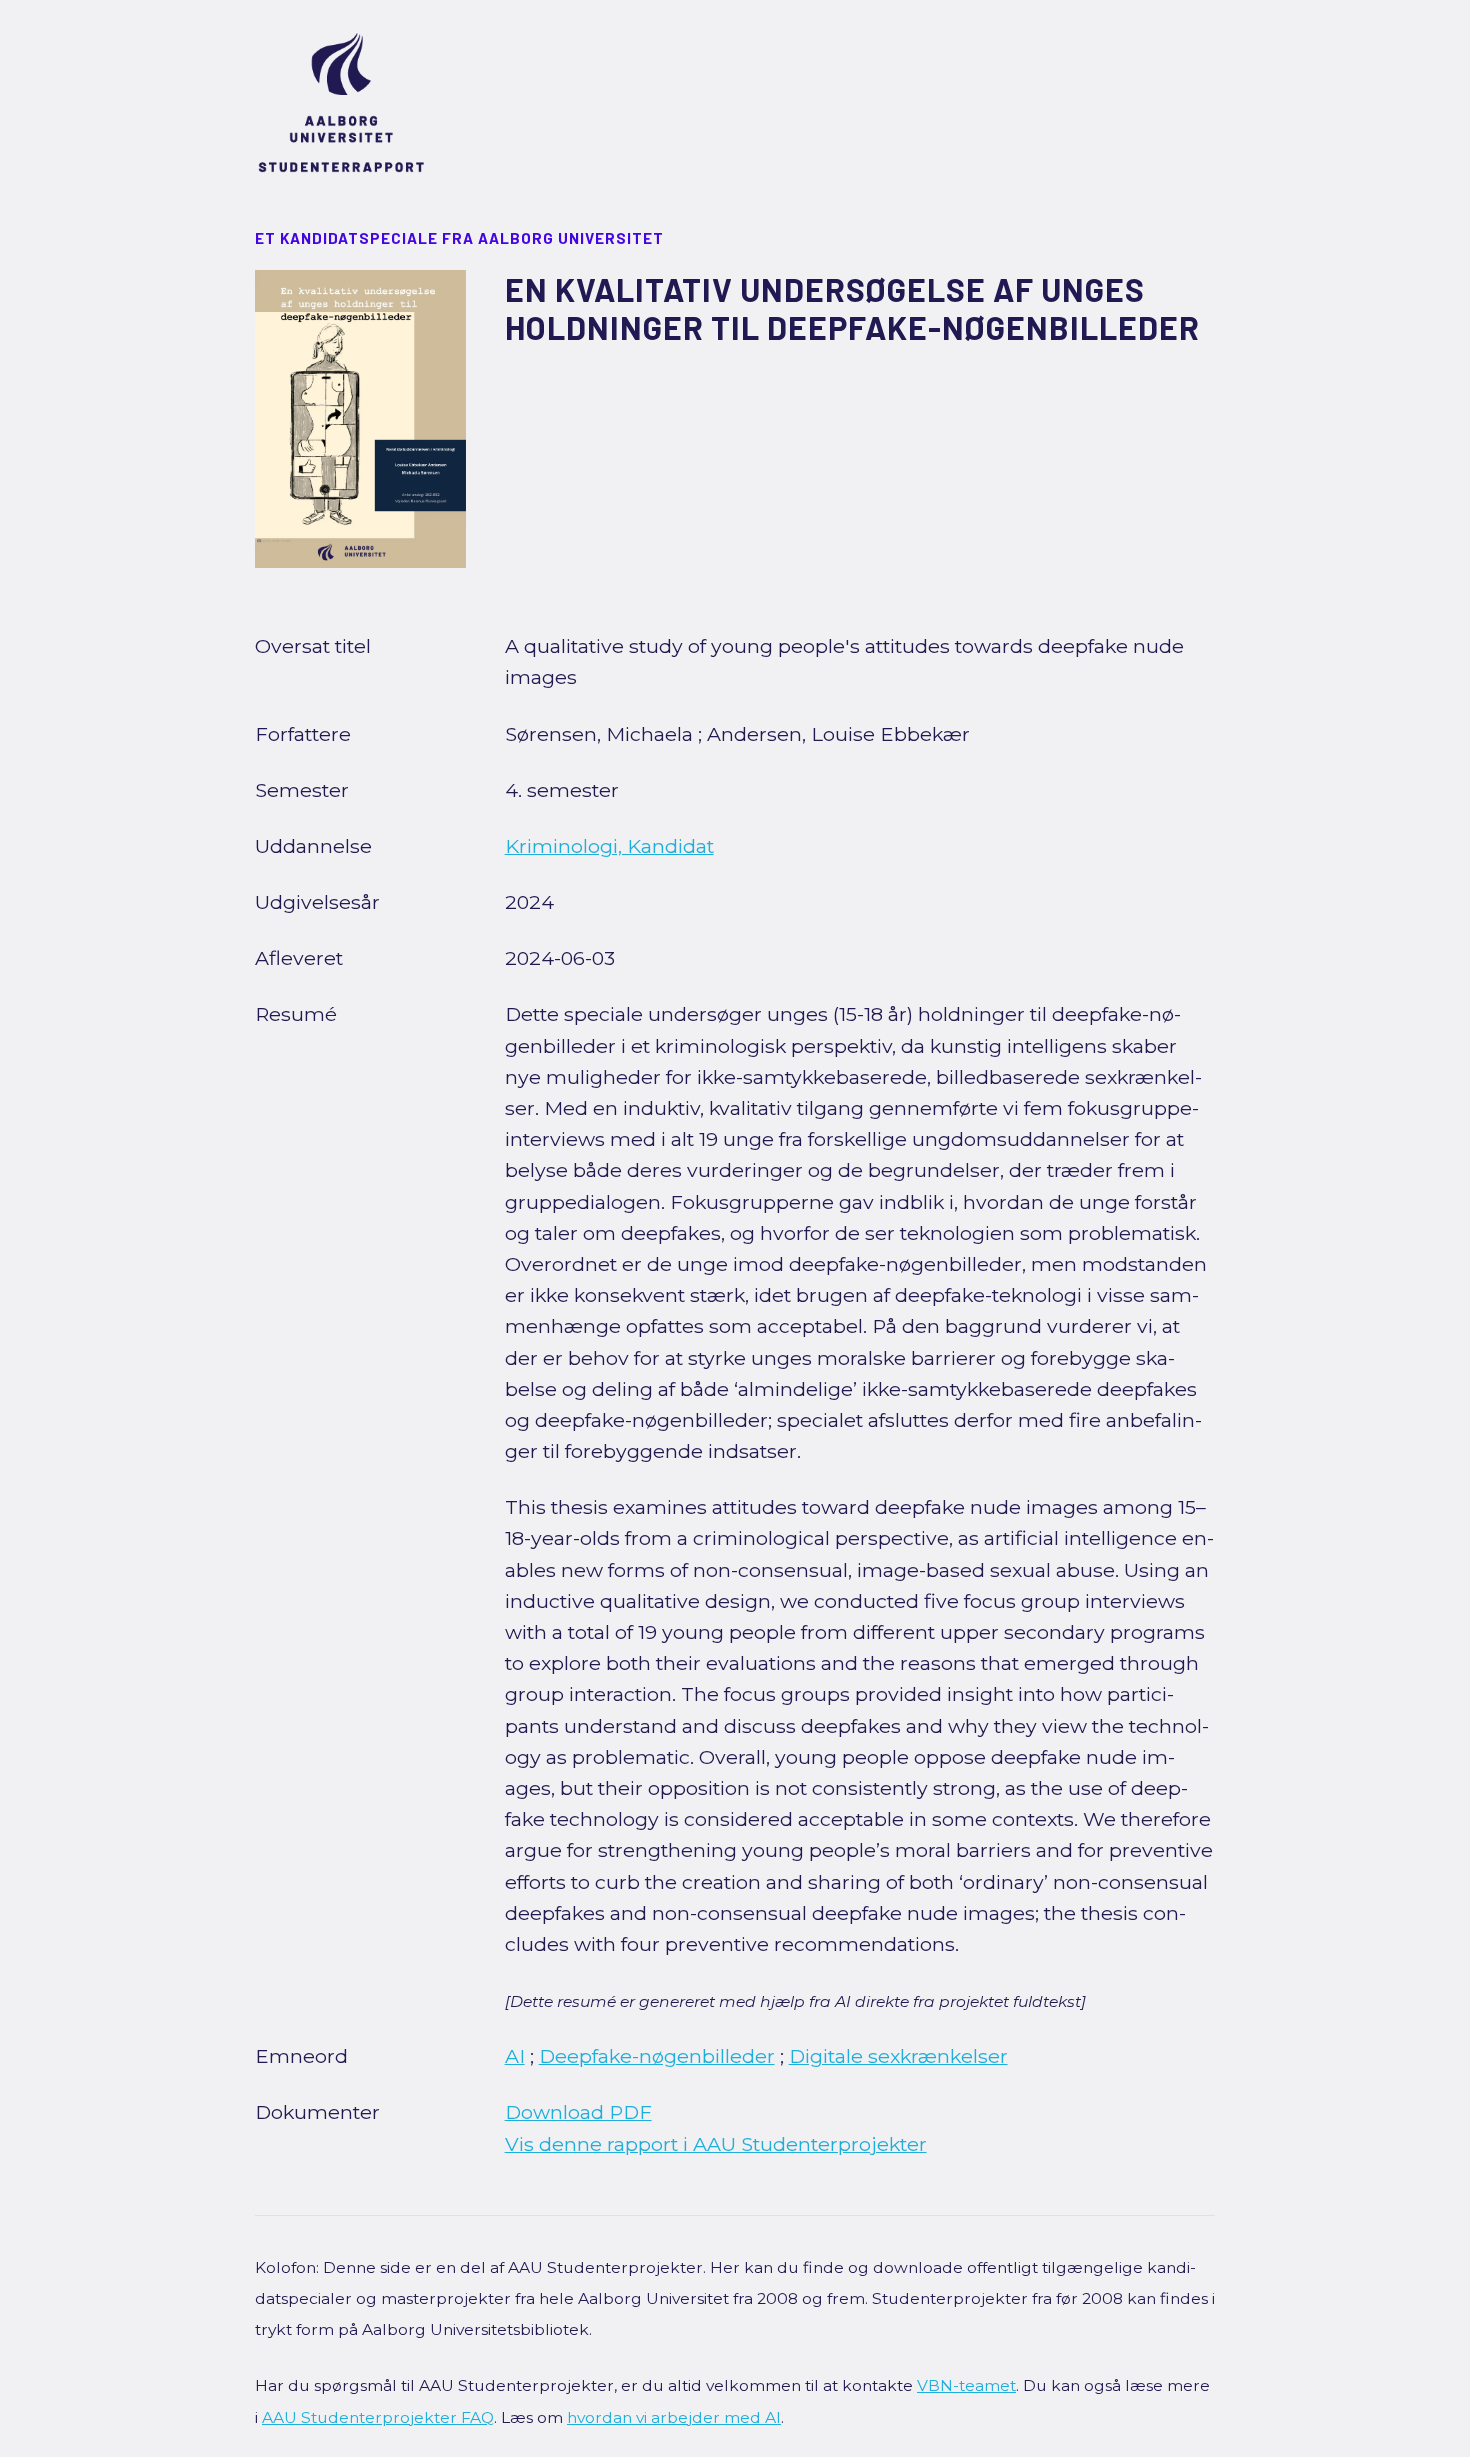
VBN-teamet (966, 2385)
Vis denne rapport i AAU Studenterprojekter (716, 2144)
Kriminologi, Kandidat (609, 846)
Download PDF (578, 2112)
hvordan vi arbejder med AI (674, 2417)
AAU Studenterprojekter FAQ (378, 2417)
